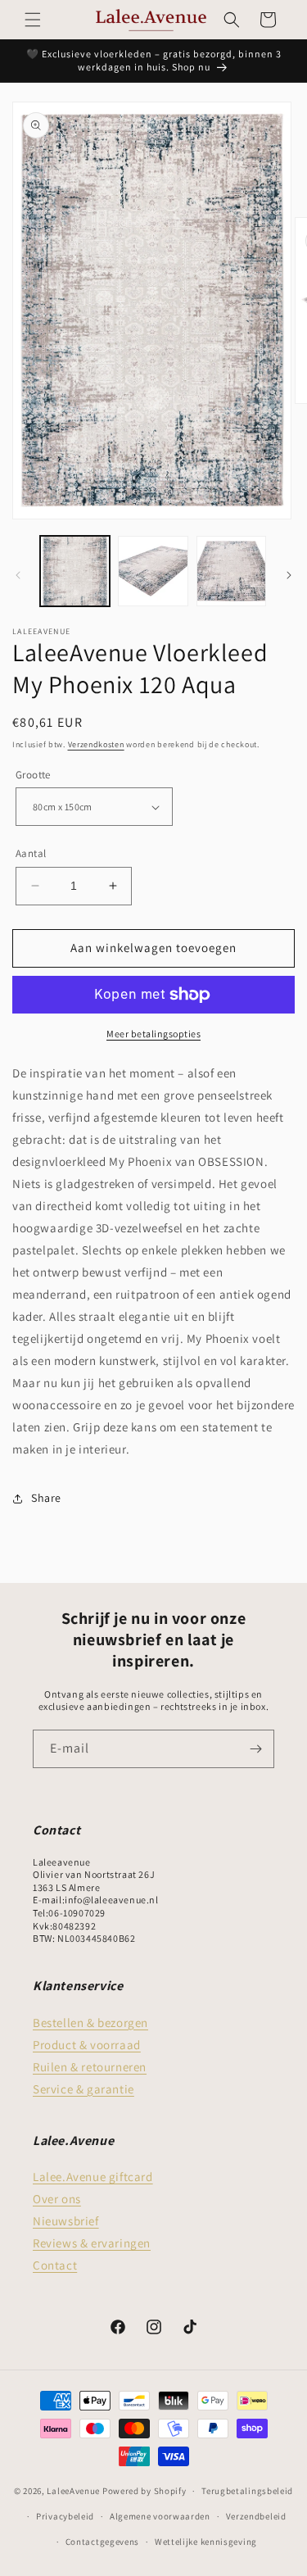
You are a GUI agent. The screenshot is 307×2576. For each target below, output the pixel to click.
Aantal (31, 853)
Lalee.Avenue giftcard (93, 2177)
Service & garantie (84, 2089)
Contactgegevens (103, 2542)
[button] (33, 20)
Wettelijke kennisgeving (206, 2542)
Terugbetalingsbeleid (247, 2491)
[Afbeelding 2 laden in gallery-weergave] (153, 571)
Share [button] (46, 1498)
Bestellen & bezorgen (90, 2023)
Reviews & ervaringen (92, 2243)
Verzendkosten (96, 744)
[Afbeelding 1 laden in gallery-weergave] (75, 571)
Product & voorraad (87, 2045)
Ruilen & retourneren (90, 2067)
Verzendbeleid (256, 2516)
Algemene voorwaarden (160, 2516)
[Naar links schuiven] (18, 575)
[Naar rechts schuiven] (289, 575)
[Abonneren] (255, 1749)
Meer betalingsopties (153, 1034)
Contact (55, 2265)
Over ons (57, 2199)
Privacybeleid (65, 2516)
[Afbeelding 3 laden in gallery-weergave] (231, 571)
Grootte (33, 775)
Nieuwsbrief (66, 2221)
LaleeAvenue (73, 2491)
